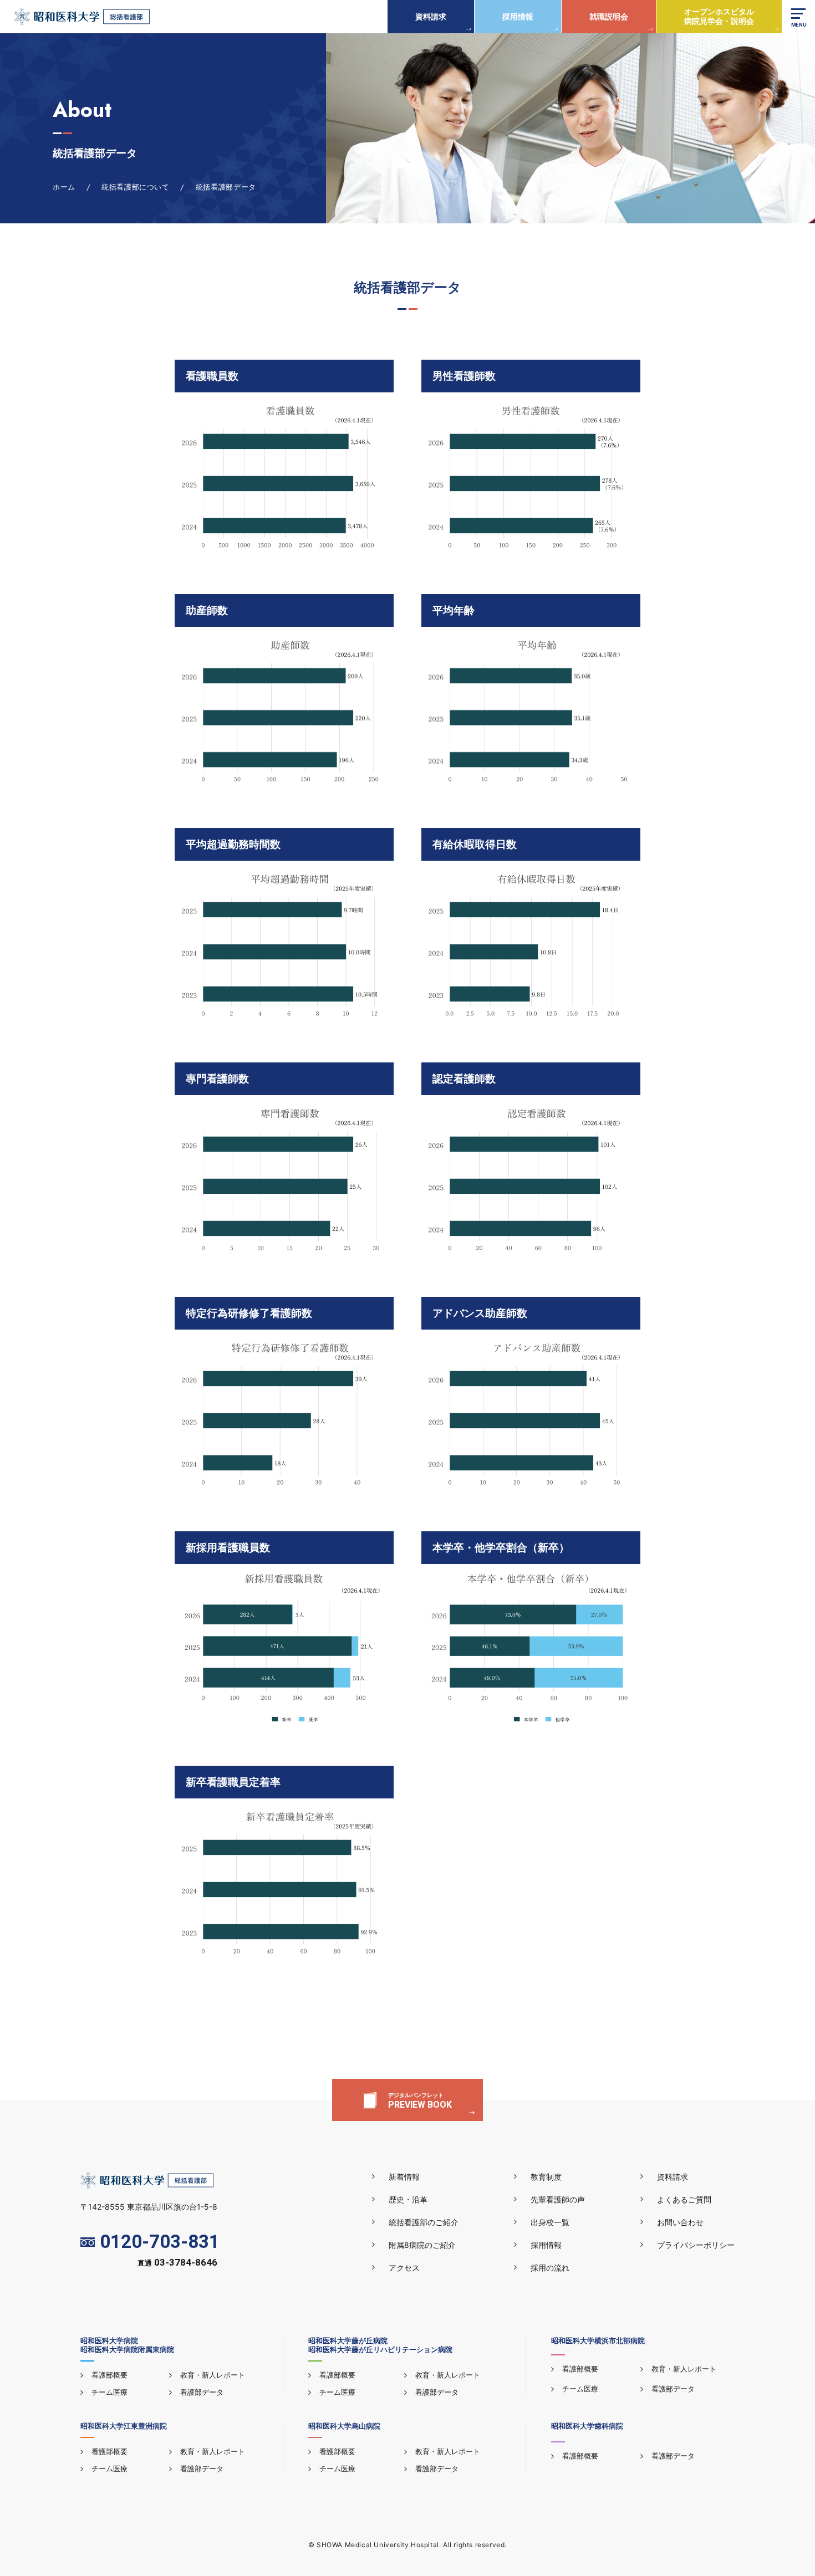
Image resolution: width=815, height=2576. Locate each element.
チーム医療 (109, 2392)
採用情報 (518, 16)
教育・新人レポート (213, 2375)
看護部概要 (109, 2375)
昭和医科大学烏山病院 (344, 2426)
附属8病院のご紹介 (422, 2245)
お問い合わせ (680, 2222)
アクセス (404, 2268)
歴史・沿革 (408, 2199)
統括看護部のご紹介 (424, 2222)
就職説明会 (609, 16)
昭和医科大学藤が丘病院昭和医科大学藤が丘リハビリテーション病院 (380, 2345)
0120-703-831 (160, 2242)
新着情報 (404, 2177)
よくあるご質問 (684, 2199)
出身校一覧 (550, 2222)
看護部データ (202, 2392)
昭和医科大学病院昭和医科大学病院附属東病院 (127, 2345)
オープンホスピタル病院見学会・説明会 (719, 16)
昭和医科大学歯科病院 (587, 2426)
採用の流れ (550, 2268)
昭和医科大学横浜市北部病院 (598, 2340)
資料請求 (431, 16)
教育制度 (546, 2177)
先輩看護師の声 (558, 2199)
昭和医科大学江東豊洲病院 (124, 2426)
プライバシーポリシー (696, 2245)
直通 (177, 2263)
